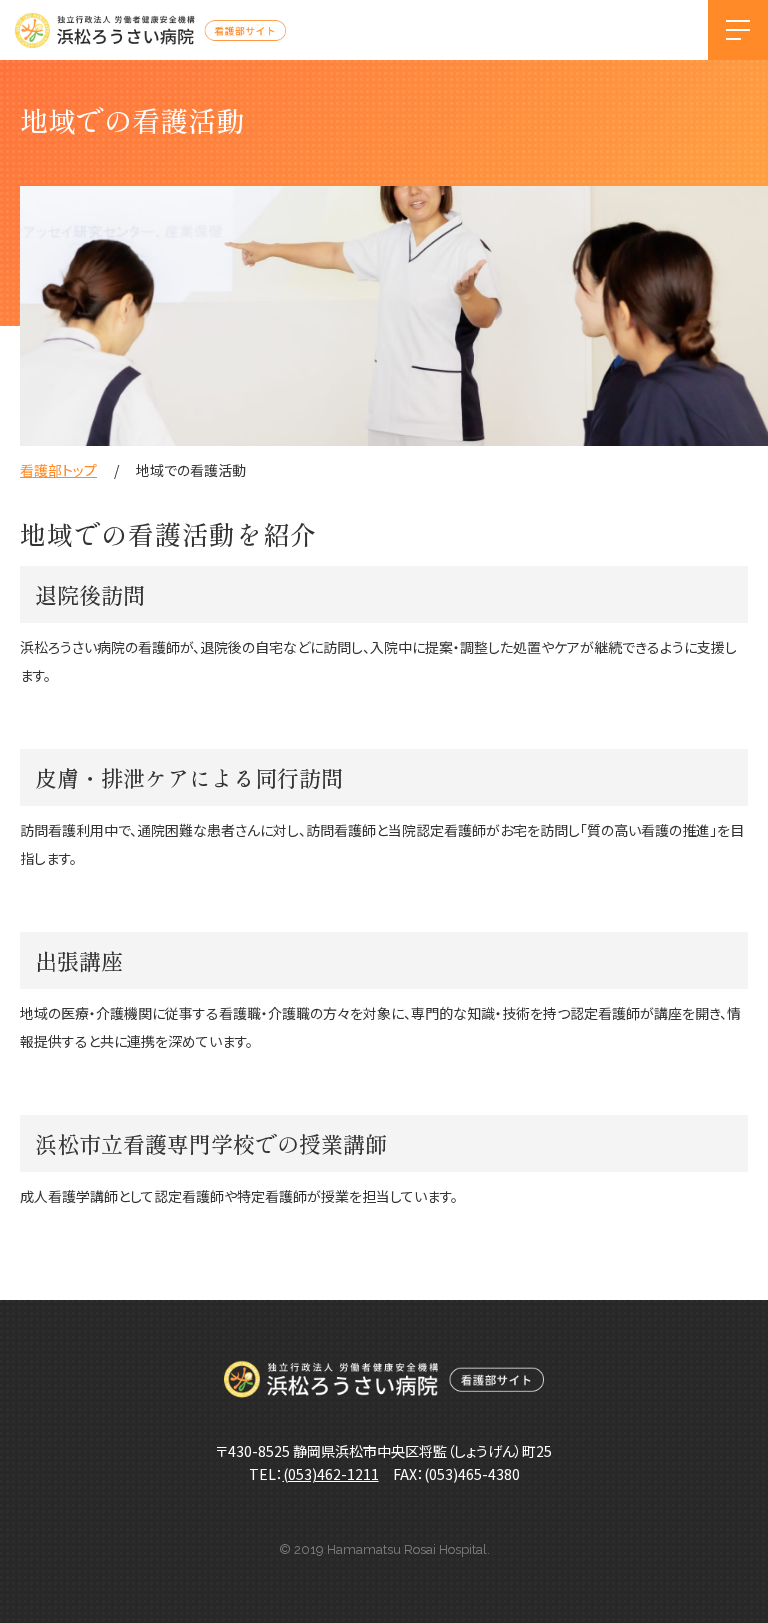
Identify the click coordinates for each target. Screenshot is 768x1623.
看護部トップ (58, 470)
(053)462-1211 (331, 1474)
